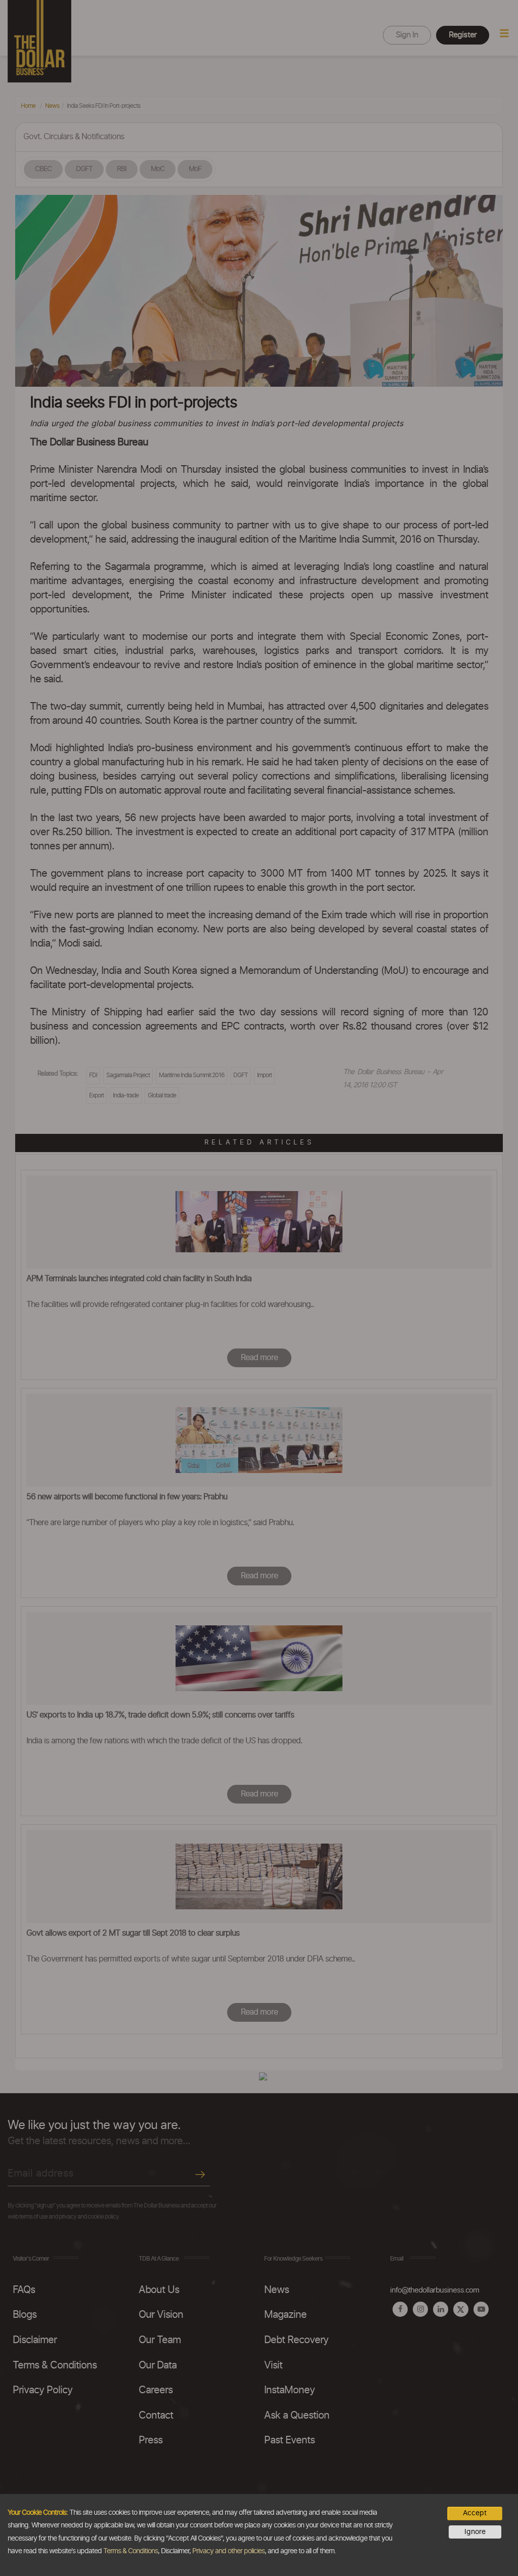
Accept (475, 2513)
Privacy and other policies (228, 2551)
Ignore (475, 2532)
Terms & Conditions (131, 2551)
